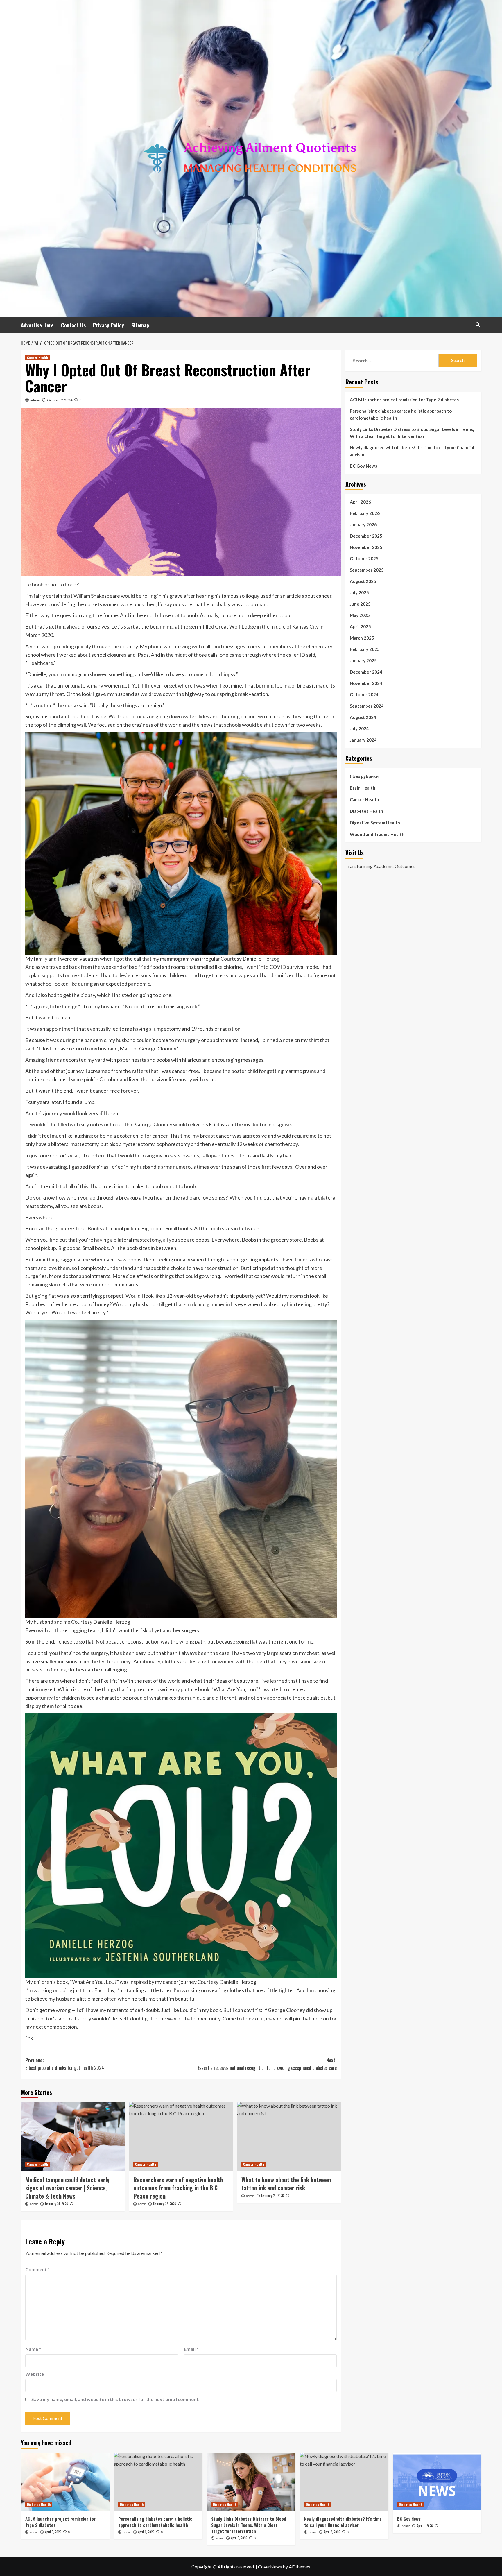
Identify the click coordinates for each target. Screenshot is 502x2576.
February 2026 (365, 513)
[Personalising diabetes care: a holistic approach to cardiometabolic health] (158, 2482)
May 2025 (360, 615)
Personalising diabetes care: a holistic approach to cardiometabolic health (401, 414)
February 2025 (365, 649)
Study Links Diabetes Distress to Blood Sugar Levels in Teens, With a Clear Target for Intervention (412, 433)
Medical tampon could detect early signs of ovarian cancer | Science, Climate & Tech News (67, 2188)
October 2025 (364, 558)
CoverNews (270, 2567)
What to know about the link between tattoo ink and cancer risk (286, 2184)
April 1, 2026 (425, 2526)
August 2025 (363, 581)
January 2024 (363, 740)
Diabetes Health (366, 811)
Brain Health (363, 788)
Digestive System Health (375, 823)
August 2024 (363, 717)
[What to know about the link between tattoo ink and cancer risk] (289, 2137)
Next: (267, 2064)
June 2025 (360, 604)
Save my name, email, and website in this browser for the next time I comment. (115, 2399)
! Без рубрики (364, 776)
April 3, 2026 (239, 2538)
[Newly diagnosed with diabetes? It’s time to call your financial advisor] (344, 2482)
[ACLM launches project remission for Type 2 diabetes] (65, 2482)
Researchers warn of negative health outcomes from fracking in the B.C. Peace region (178, 2188)
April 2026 (360, 502)
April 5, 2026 (53, 2532)
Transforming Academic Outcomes (380, 866)
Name (33, 2349)
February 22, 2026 (165, 2204)
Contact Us (73, 325)
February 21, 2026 (272, 2196)
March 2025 (362, 638)
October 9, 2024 (60, 400)
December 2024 (366, 672)
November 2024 (366, 683)
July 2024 (359, 728)
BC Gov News (363, 466)
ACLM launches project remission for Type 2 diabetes (404, 400)
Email (191, 2349)
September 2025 (367, 570)
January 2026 (363, 524)
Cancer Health (37, 358)
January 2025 (363, 660)
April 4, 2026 (146, 2532)
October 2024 (364, 694)
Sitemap (140, 325)
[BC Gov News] (437, 2482)
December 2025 (366, 536)
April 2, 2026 (332, 2532)
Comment (37, 2269)
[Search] (478, 324)
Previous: (65, 2064)
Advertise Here (37, 325)
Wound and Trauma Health (377, 834)
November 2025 (366, 547)
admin (35, 400)
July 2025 (359, 592)
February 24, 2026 (57, 2204)
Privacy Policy (109, 325)
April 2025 (360, 626)
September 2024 (367, 706)
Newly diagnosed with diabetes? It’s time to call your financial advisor (412, 451)
